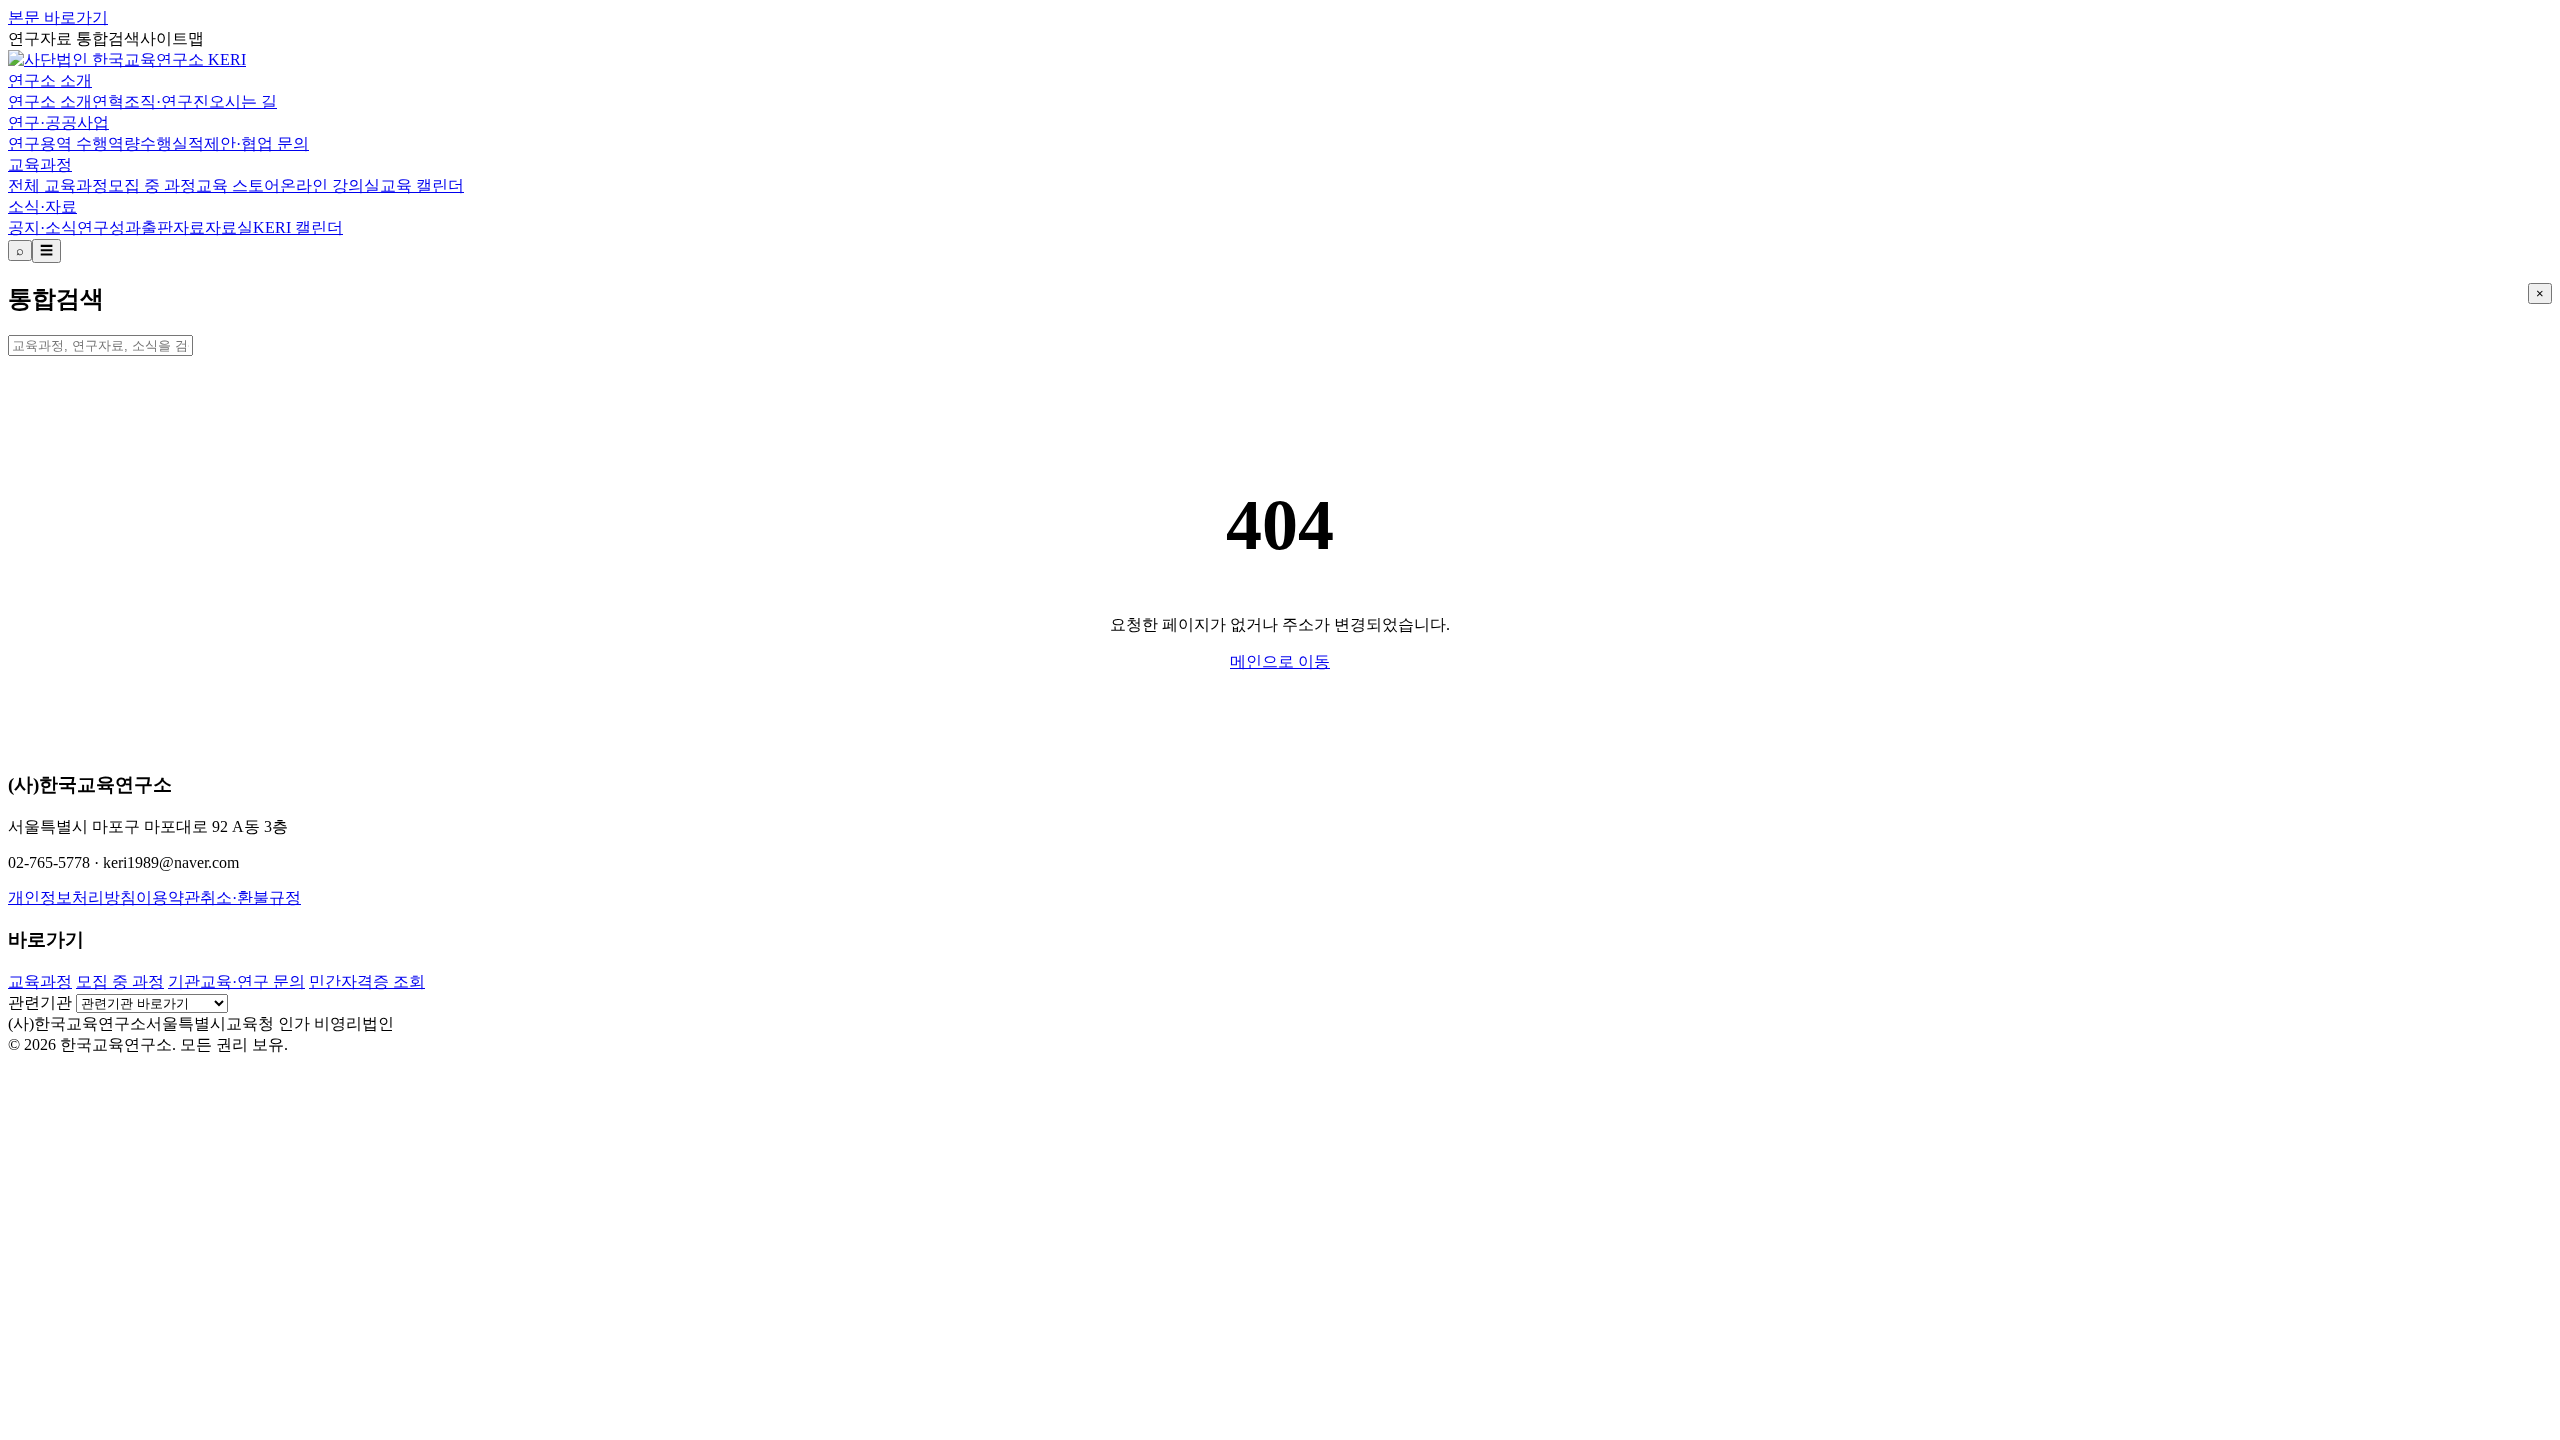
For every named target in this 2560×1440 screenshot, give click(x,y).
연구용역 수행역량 (74, 143)
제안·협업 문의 (256, 143)
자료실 (229, 227)
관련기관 (40, 1002)
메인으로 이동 (1280, 661)
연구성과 (109, 227)
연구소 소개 (50, 80)
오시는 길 (243, 101)
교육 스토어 (238, 185)
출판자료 (173, 227)
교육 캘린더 (422, 185)
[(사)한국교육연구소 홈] (127, 59)
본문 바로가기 (58, 17)
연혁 (108, 101)
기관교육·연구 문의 (236, 981)
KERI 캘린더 (298, 227)
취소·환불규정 (250, 897)
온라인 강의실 (330, 185)
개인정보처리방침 (72, 897)
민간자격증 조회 (367, 981)
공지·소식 (42, 227)
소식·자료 (42, 206)
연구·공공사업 (58, 122)
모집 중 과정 (152, 185)
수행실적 (172, 143)
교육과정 (40, 164)
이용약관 (168, 897)
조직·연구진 (166, 101)
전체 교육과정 (58, 185)
